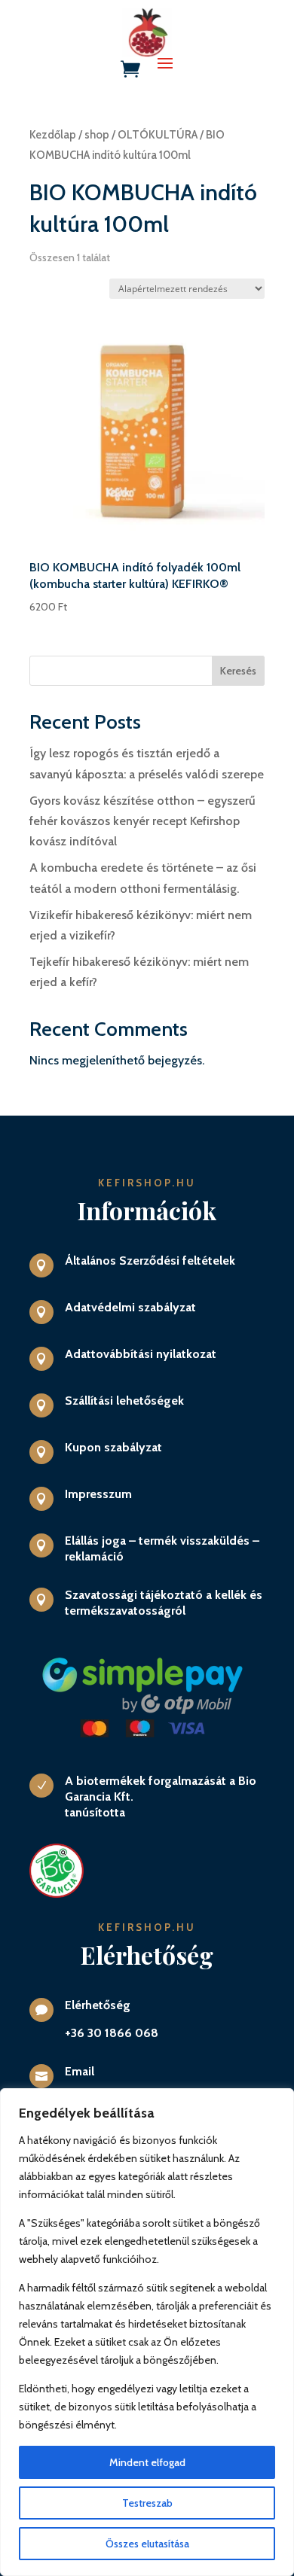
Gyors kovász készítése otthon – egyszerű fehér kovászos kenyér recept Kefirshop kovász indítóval (142, 821)
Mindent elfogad (147, 2462)
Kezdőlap (53, 135)
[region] (147, 2332)
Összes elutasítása (147, 2544)
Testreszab (147, 2503)
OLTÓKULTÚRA (158, 135)
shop (97, 135)
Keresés (238, 671)
